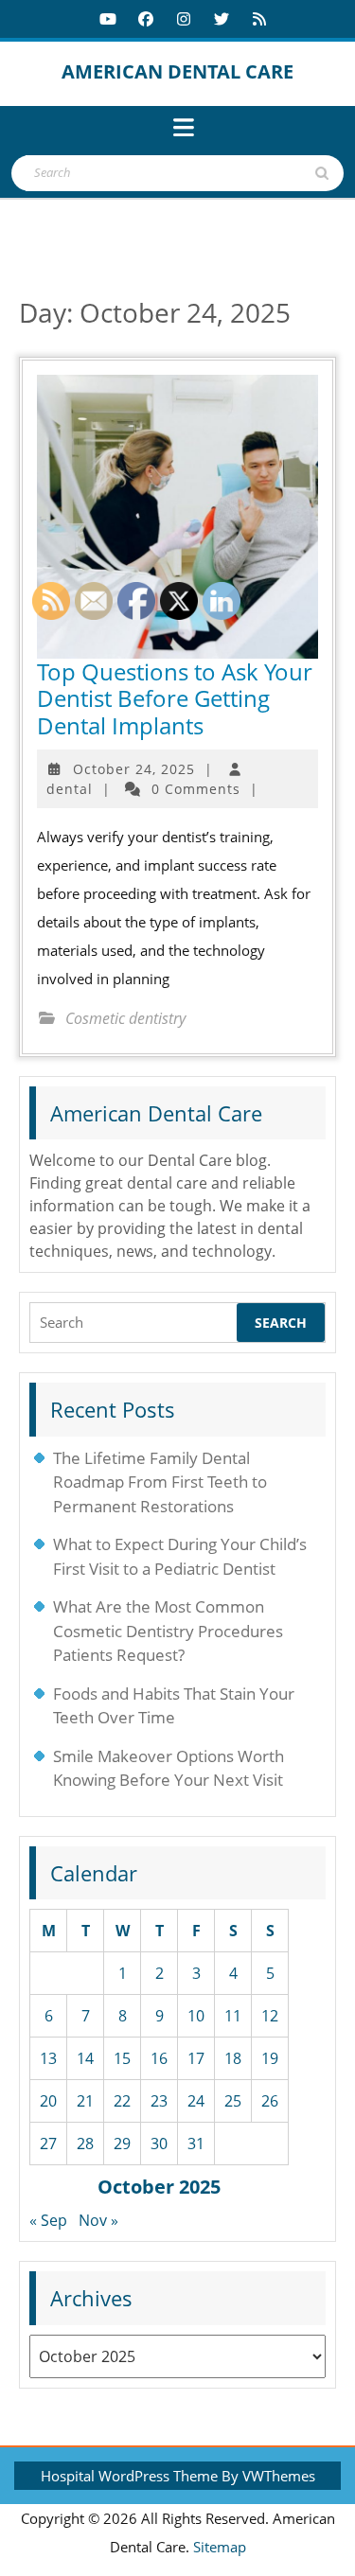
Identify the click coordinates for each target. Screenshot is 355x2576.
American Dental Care (177, 71)
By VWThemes (268, 2476)
